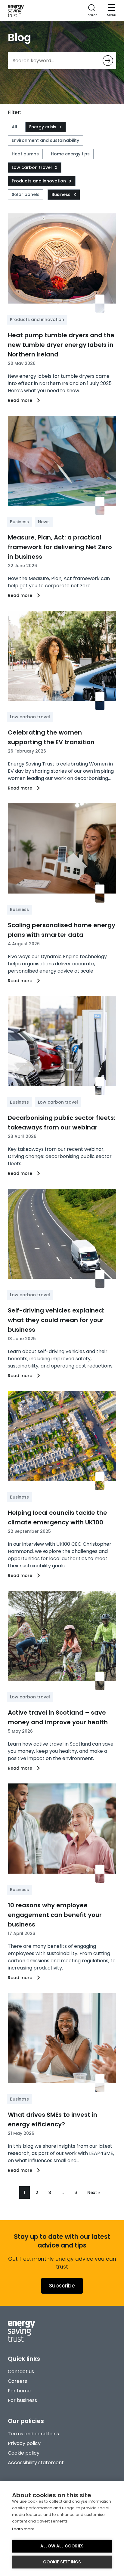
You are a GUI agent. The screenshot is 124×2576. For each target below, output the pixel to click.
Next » (94, 2193)
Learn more (23, 2529)
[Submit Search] (108, 61)
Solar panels (26, 194)
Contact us (21, 2371)
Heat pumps (25, 154)
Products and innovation (39, 181)
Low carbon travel (32, 167)
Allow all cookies (62, 2546)
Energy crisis (43, 127)
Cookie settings (62, 2562)
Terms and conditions (33, 2434)
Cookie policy (24, 2453)
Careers (17, 2381)
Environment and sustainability (45, 140)
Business (61, 194)
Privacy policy (24, 2443)
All (14, 127)
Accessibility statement (36, 2463)
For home (19, 2391)
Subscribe (62, 2286)
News (44, 522)
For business (22, 2400)
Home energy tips (70, 154)
